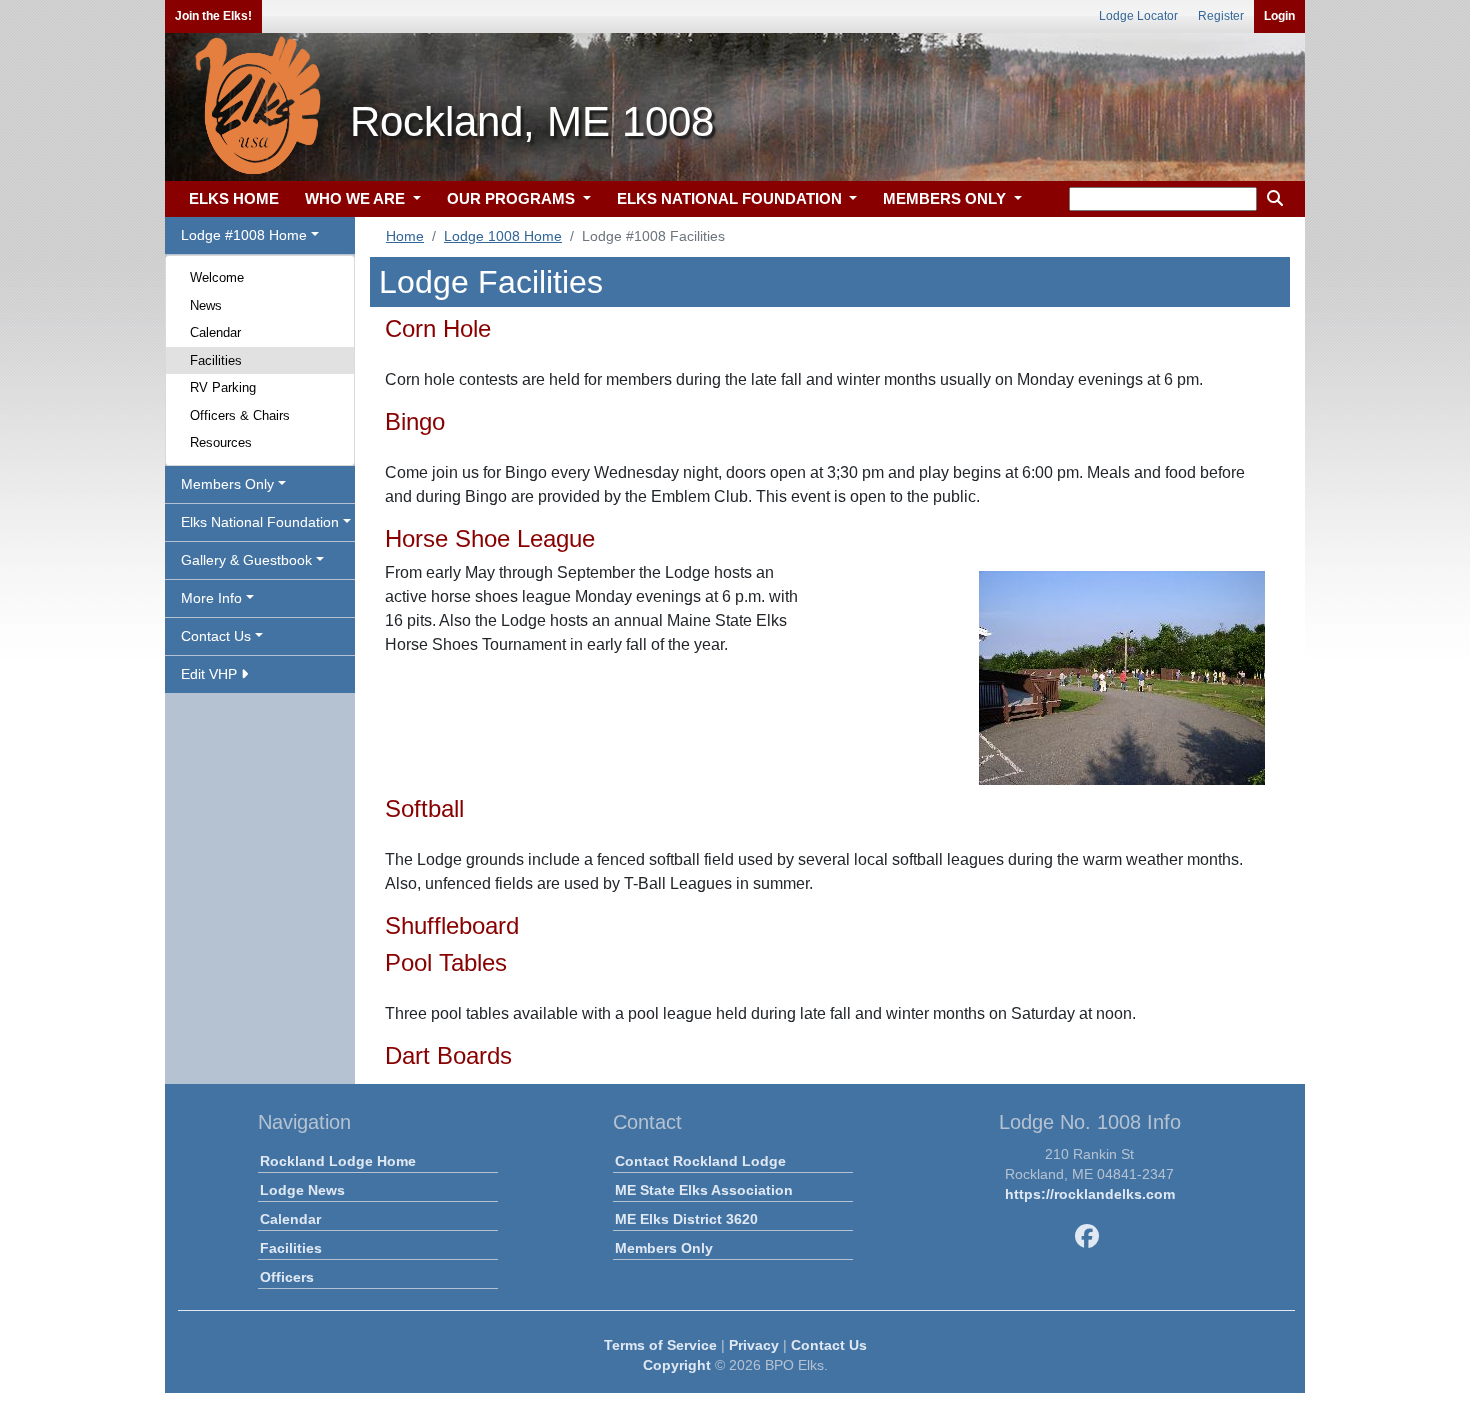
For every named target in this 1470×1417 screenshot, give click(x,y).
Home (405, 236)
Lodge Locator (1138, 16)
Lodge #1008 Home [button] (244, 235)
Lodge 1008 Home (503, 236)
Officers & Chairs (240, 415)
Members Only (664, 1248)
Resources (221, 442)
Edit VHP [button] (211, 674)
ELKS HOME (234, 198)
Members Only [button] (227, 484)
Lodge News (302, 1190)
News (206, 305)
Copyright (677, 1365)
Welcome (217, 277)
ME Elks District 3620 (686, 1219)
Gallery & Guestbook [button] (246, 560)
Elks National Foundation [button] (260, 522)
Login (1279, 16)
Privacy (754, 1345)
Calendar (215, 332)
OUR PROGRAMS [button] (513, 198)
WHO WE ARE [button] (357, 198)
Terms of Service (660, 1345)
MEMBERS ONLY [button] (946, 198)
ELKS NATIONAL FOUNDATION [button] (731, 198)
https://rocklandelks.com (1090, 1194)
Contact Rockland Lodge (700, 1161)
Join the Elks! (213, 16)
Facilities (216, 360)
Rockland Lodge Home (338, 1161)
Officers (287, 1277)
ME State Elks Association (704, 1190)
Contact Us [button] (216, 636)
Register (1221, 16)
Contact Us (829, 1345)
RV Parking (223, 387)
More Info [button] (211, 598)
